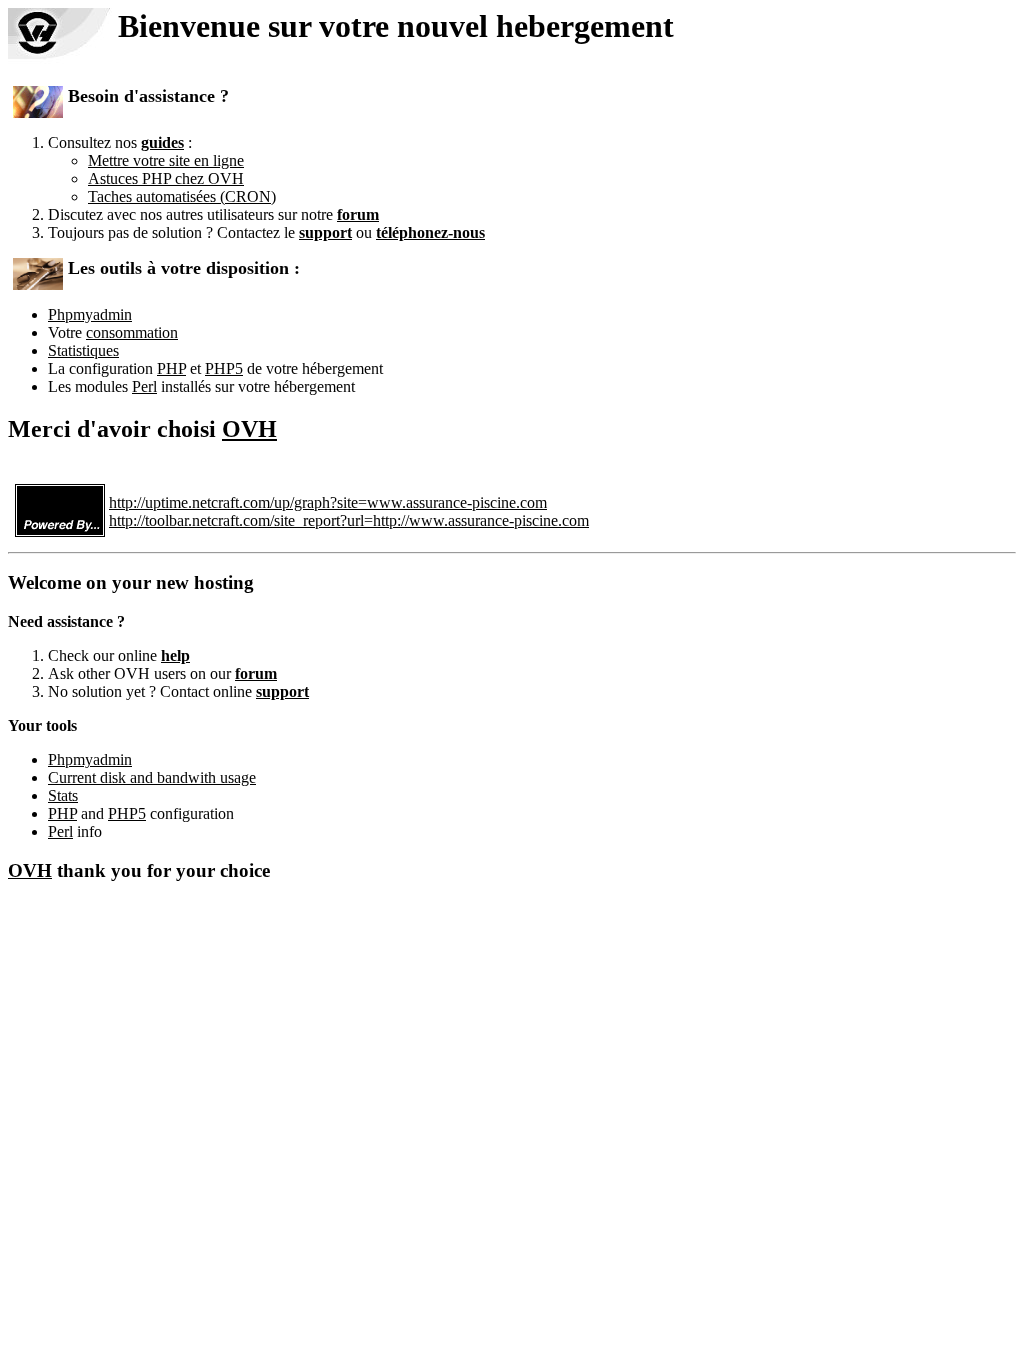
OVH (249, 429)
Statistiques (83, 350)
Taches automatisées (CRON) (182, 196)
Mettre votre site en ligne (166, 160)
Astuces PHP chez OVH (166, 178)
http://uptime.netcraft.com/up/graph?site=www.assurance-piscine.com (328, 502)
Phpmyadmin (90, 314)
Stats (63, 795)
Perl (144, 386)
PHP (171, 368)
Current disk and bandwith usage (152, 777)
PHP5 (224, 368)
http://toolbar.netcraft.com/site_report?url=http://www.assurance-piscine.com (349, 520)
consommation (132, 332)
